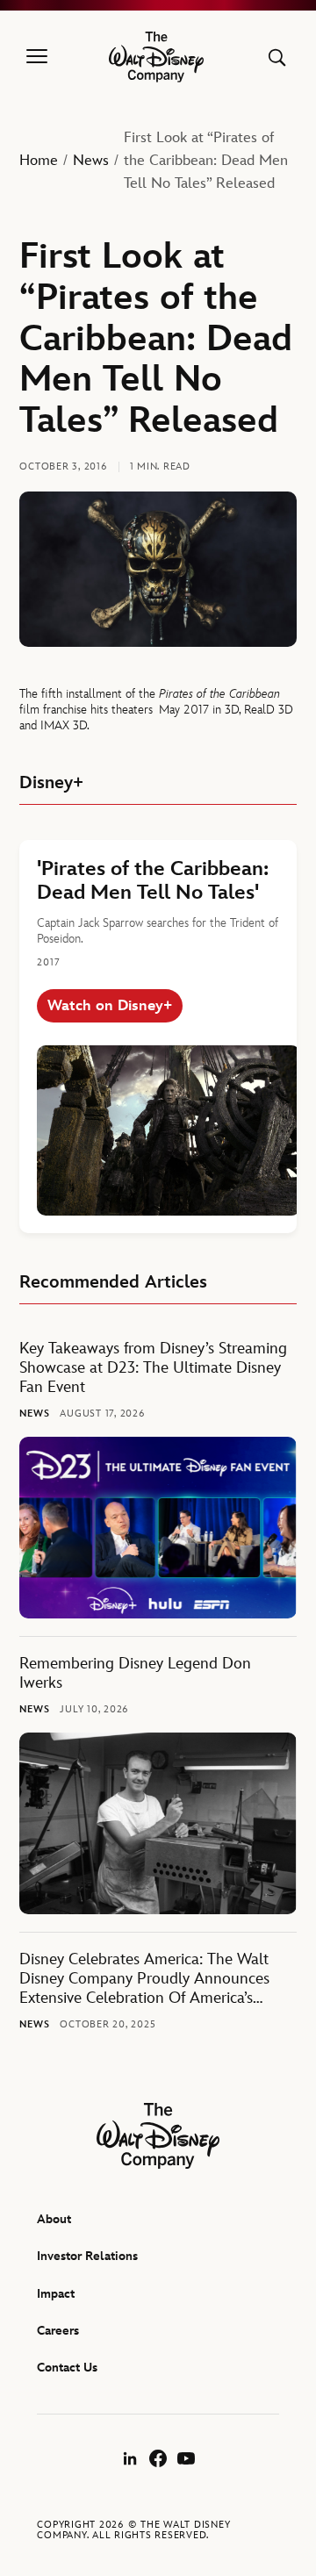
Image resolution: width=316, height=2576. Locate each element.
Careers (58, 2331)
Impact (56, 2294)
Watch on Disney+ (110, 1006)
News (91, 161)
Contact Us (67, 2368)
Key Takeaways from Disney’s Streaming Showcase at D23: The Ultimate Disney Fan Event (153, 1368)
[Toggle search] (277, 57)
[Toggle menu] (37, 57)
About (54, 2219)
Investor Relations (87, 2256)
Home (39, 161)
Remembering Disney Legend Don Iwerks (135, 1673)
